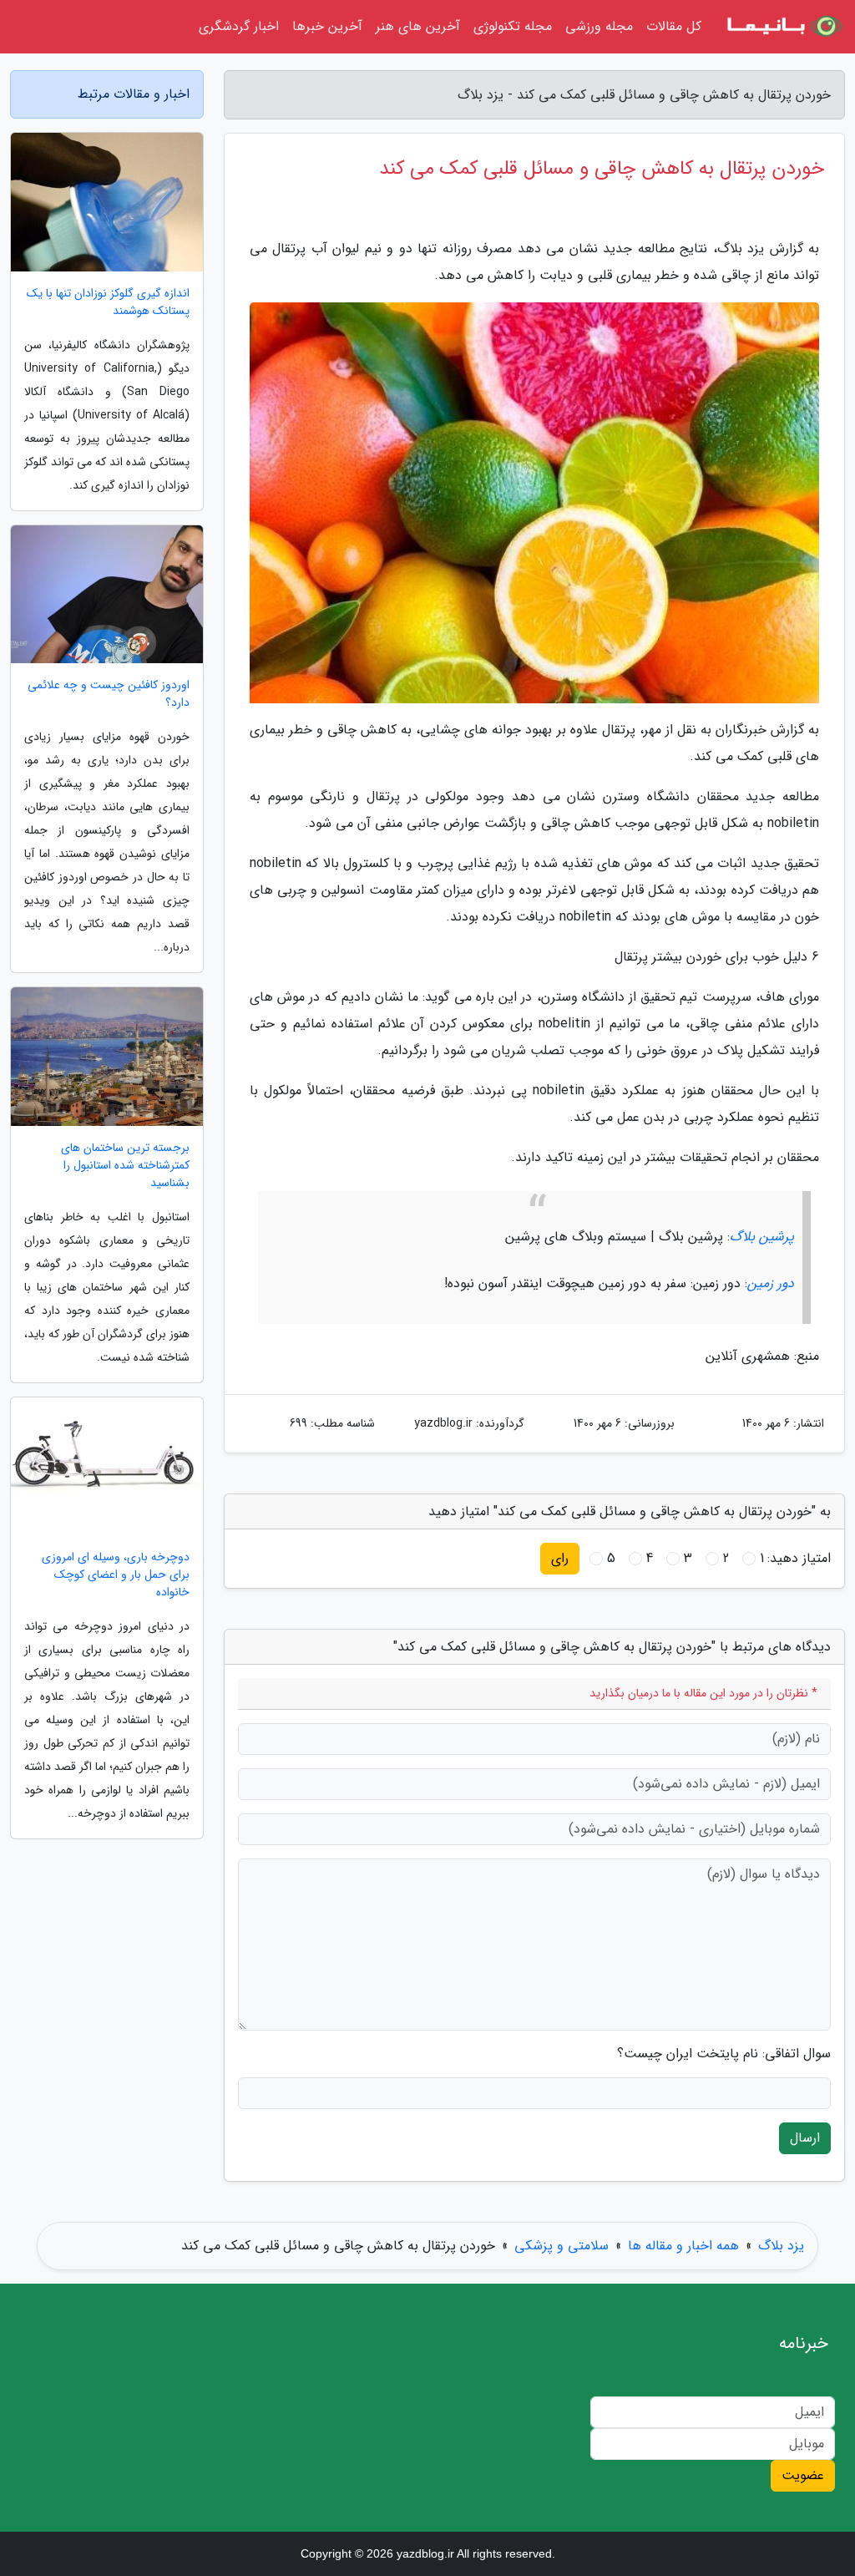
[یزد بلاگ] (783, 27)
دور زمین (771, 1283)
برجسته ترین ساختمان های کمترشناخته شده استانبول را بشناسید (125, 1166)
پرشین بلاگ (762, 1237)
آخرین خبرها (327, 26)
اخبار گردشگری (239, 26)
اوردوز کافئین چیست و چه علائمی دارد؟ (109, 694)
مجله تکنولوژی (513, 26)
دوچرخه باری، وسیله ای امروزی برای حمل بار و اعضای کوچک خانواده (116, 1575)
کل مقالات (674, 26)
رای (560, 1558)
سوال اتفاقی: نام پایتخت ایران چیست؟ (724, 2054)
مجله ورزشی (599, 26)
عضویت (803, 2475)
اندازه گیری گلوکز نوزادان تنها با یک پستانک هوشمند (108, 302)
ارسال (805, 2138)
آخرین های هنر (418, 26)
